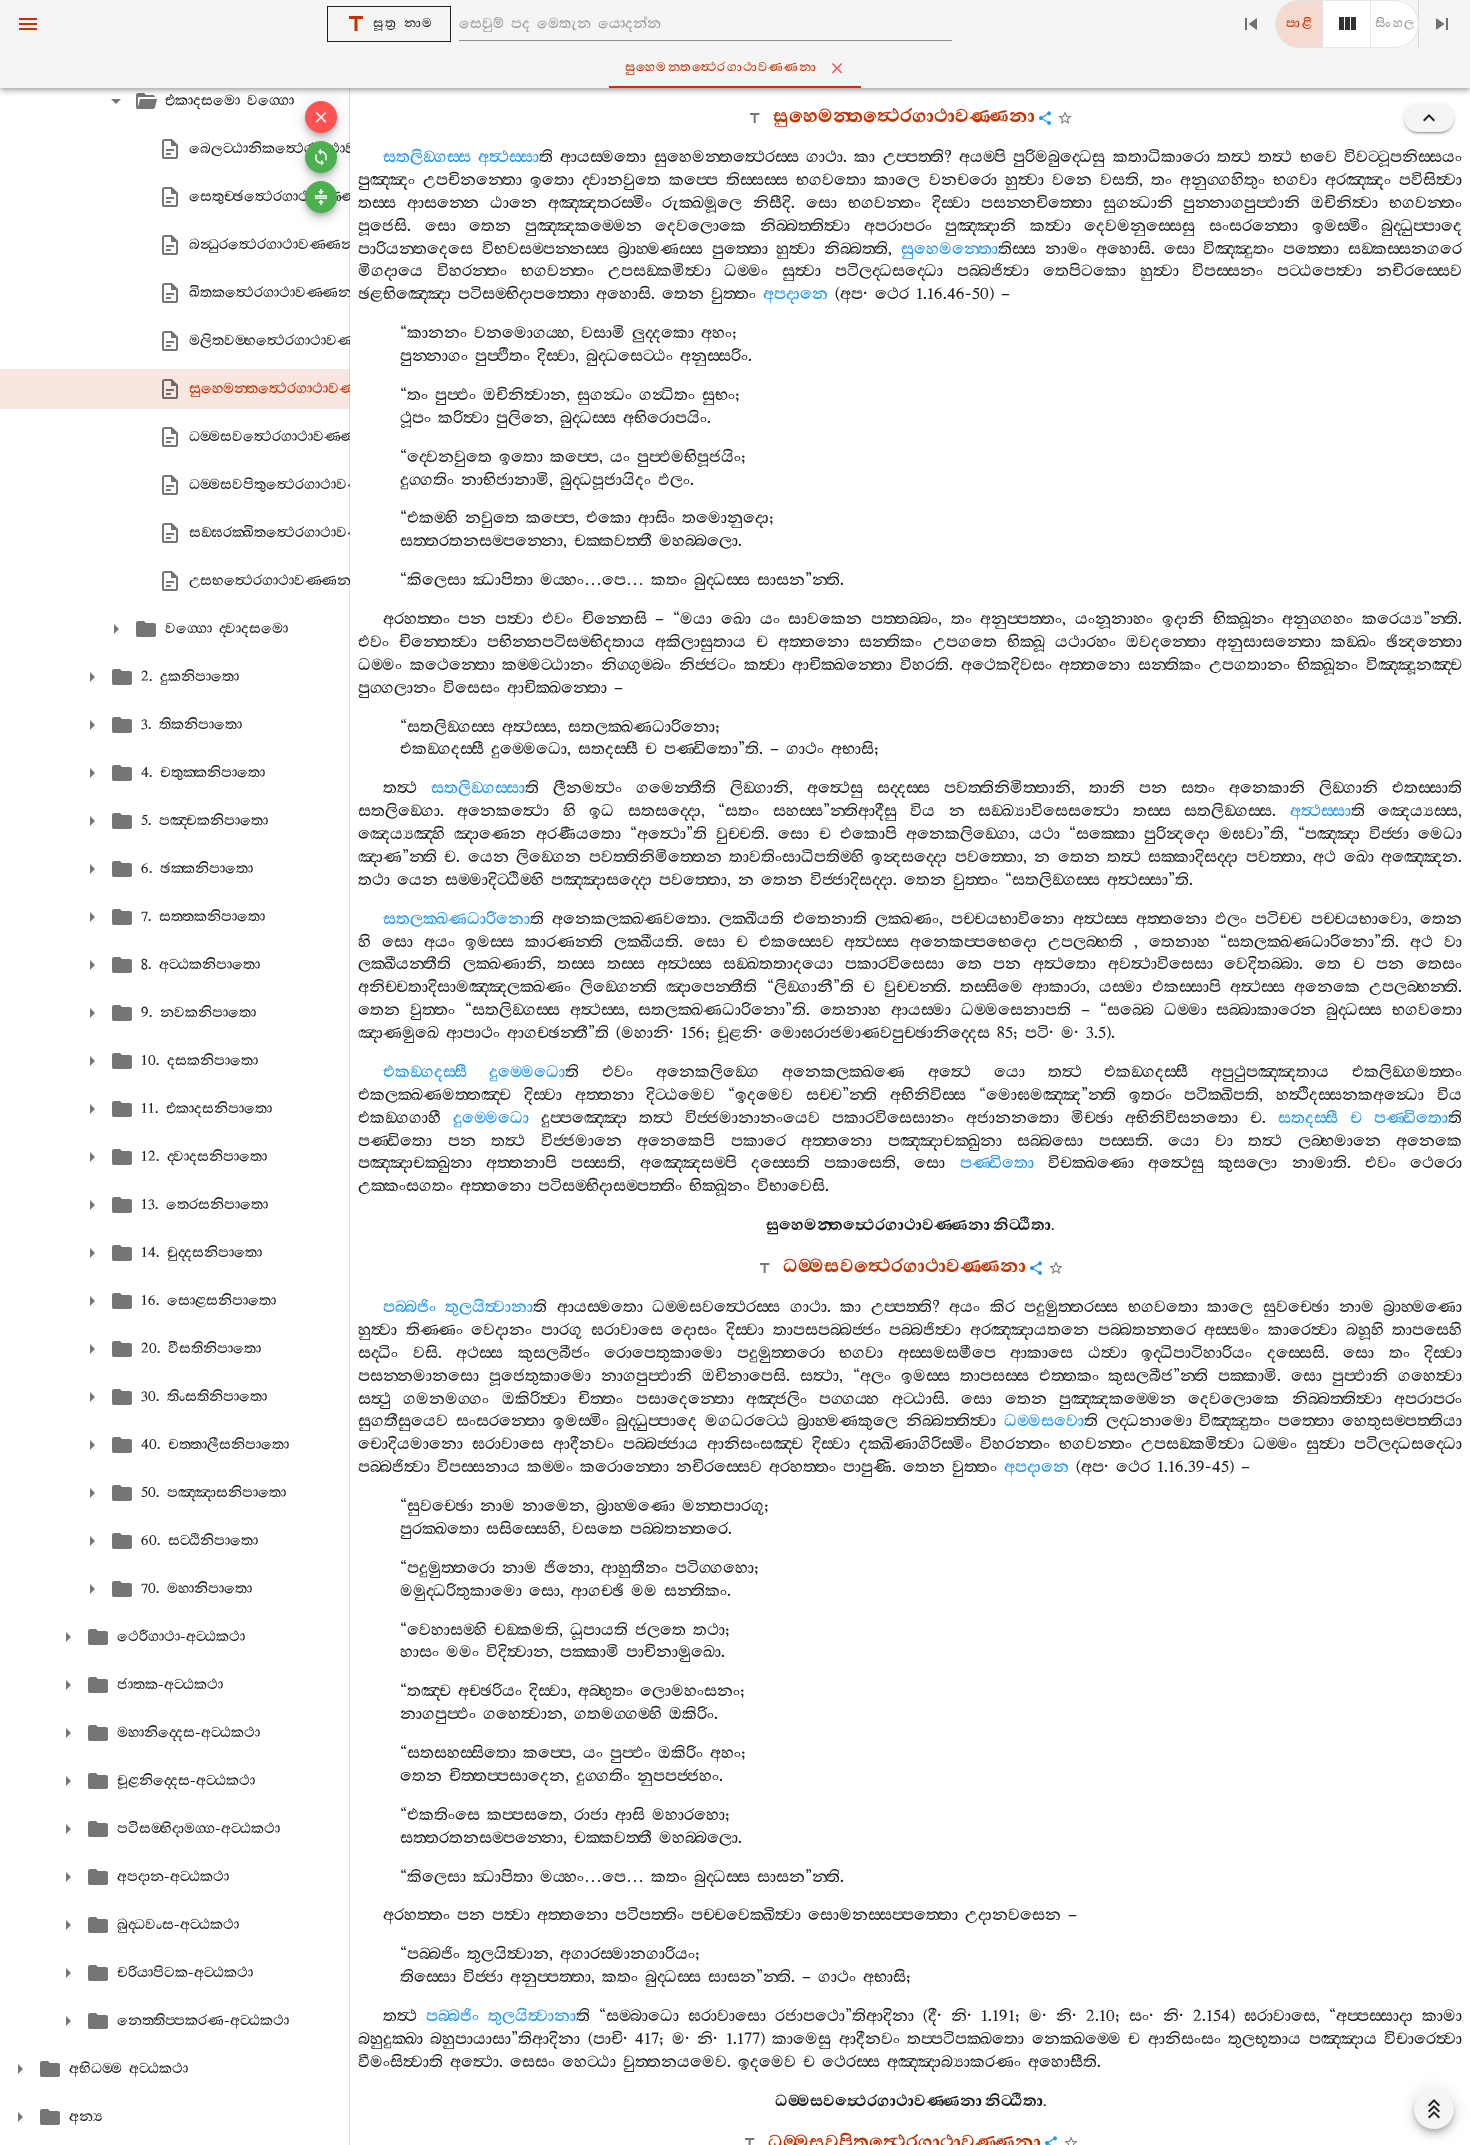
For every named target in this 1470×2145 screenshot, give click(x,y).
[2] (1347, 24)
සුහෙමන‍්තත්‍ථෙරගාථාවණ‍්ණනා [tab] (721, 67)
